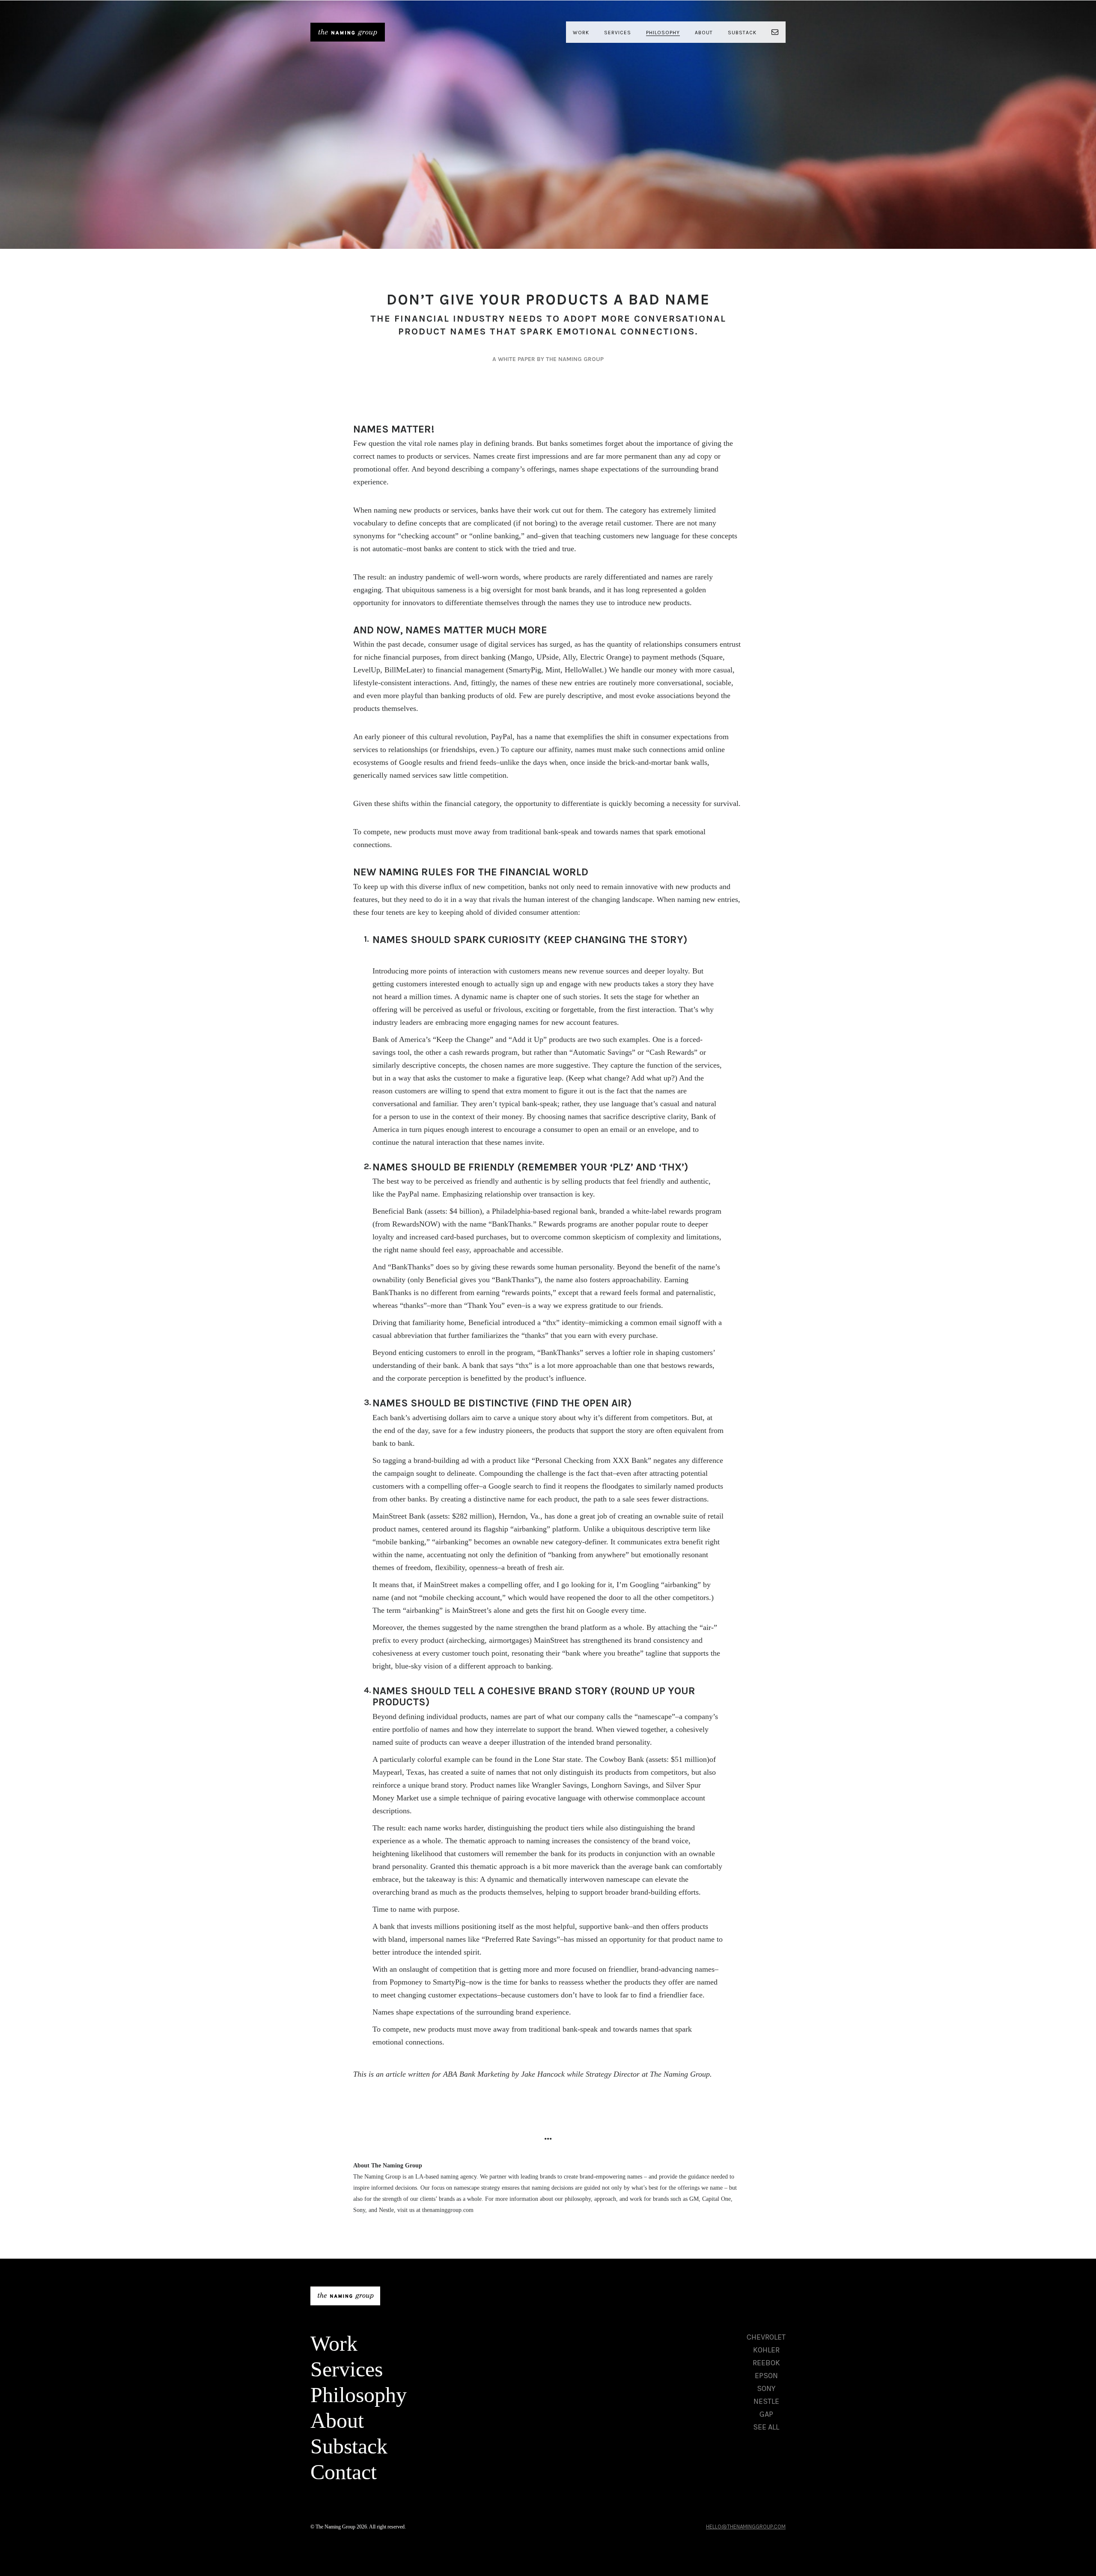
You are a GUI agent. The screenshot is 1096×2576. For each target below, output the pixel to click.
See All (766, 2427)
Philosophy (663, 33)
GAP (766, 2414)
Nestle (766, 2401)
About (704, 33)
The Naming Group (348, 32)
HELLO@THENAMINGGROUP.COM (746, 2527)
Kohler (766, 2350)
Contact (344, 2472)
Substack (742, 33)
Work (581, 33)
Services (618, 33)
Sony (766, 2388)
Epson (766, 2376)
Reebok (766, 2363)
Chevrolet (766, 2337)
